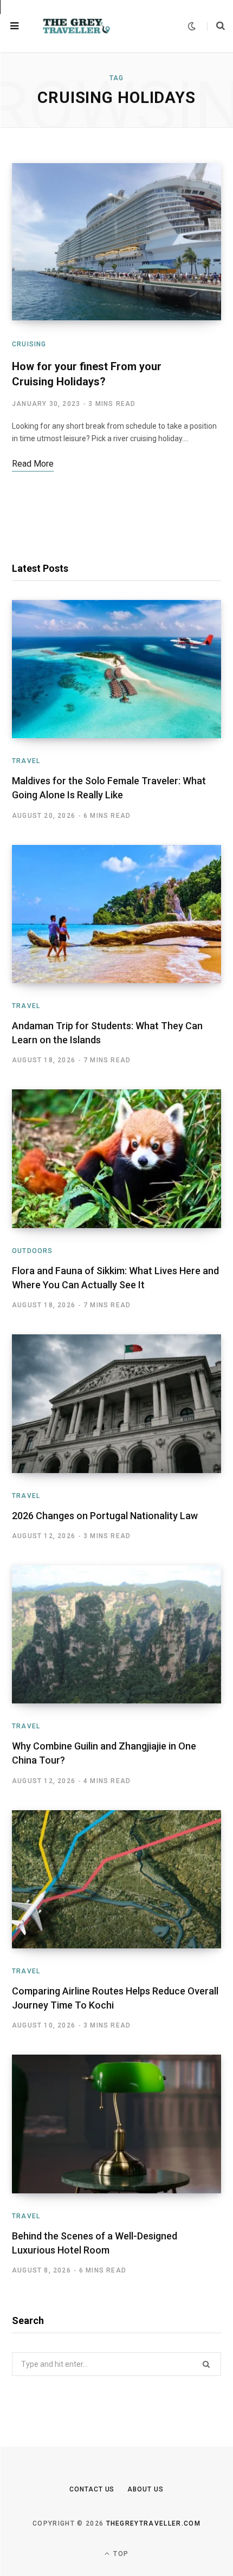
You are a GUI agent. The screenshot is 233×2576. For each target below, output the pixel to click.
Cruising (29, 344)
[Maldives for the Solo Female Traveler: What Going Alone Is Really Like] (116, 669)
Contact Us (92, 2489)
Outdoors (33, 1251)
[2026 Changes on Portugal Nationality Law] (116, 1404)
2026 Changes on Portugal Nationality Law (105, 1516)
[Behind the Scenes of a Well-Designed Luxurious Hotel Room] (116, 2124)
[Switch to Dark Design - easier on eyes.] (192, 26)
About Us (145, 2489)
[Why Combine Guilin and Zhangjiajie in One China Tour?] (116, 1635)
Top (120, 2554)
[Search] (216, 26)
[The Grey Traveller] (76, 26)
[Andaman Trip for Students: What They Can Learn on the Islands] (116, 914)
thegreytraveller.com (153, 2523)
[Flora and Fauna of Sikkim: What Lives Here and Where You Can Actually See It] (116, 1159)
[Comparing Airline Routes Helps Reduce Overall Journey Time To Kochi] (116, 1880)
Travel (26, 761)
